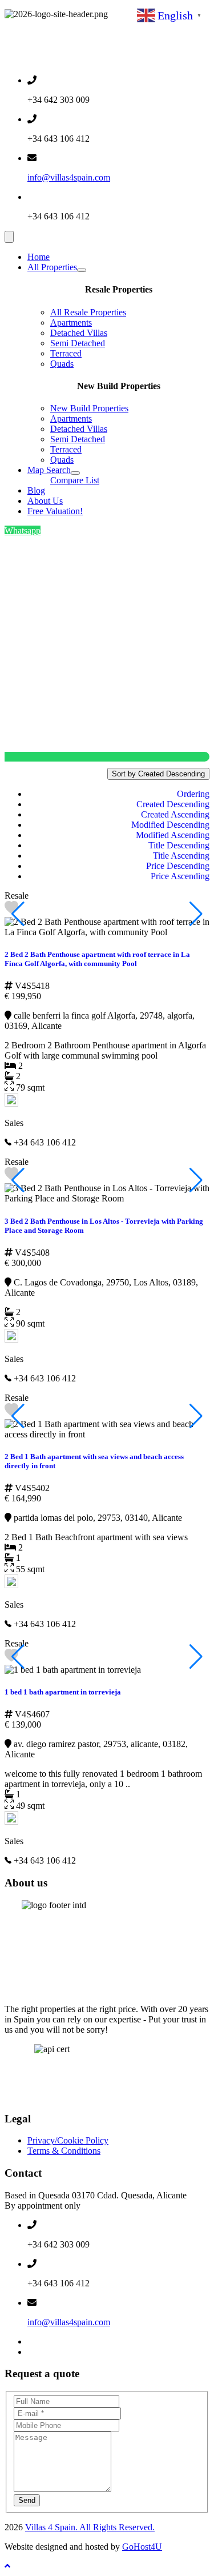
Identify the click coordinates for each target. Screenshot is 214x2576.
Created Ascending (175, 814)
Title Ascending (181, 856)
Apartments (71, 322)
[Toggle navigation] (9, 237)
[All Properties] (82, 270)
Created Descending (173, 804)
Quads (62, 364)
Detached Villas (79, 333)
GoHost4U (142, 2547)
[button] (196, 914)
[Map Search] (75, 473)
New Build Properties (89, 408)
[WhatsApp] (32, 2352)
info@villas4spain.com (69, 177)
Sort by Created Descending (158, 774)
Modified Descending (170, 825)
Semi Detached (78, 343)
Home (39, 257)
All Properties (52, 267)
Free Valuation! (55, 511)
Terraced (66, 353)
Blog (36, 490)
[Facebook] (32, 2341)
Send (27, 2500)
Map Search (49, 470)
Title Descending (179, 845)
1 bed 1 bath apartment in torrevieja (63, 1692)
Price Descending (178, 866)
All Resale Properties (88, 312)
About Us (45, 501)
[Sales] (11, 1103)
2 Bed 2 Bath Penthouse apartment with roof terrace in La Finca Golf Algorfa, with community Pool (97, 959)
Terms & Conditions (64, 2151)
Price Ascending (180, 876)
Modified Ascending (173, 835)
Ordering (193, 794)
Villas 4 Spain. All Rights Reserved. (90, 2527)
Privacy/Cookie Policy (68, 2140)
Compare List (75, 480)
